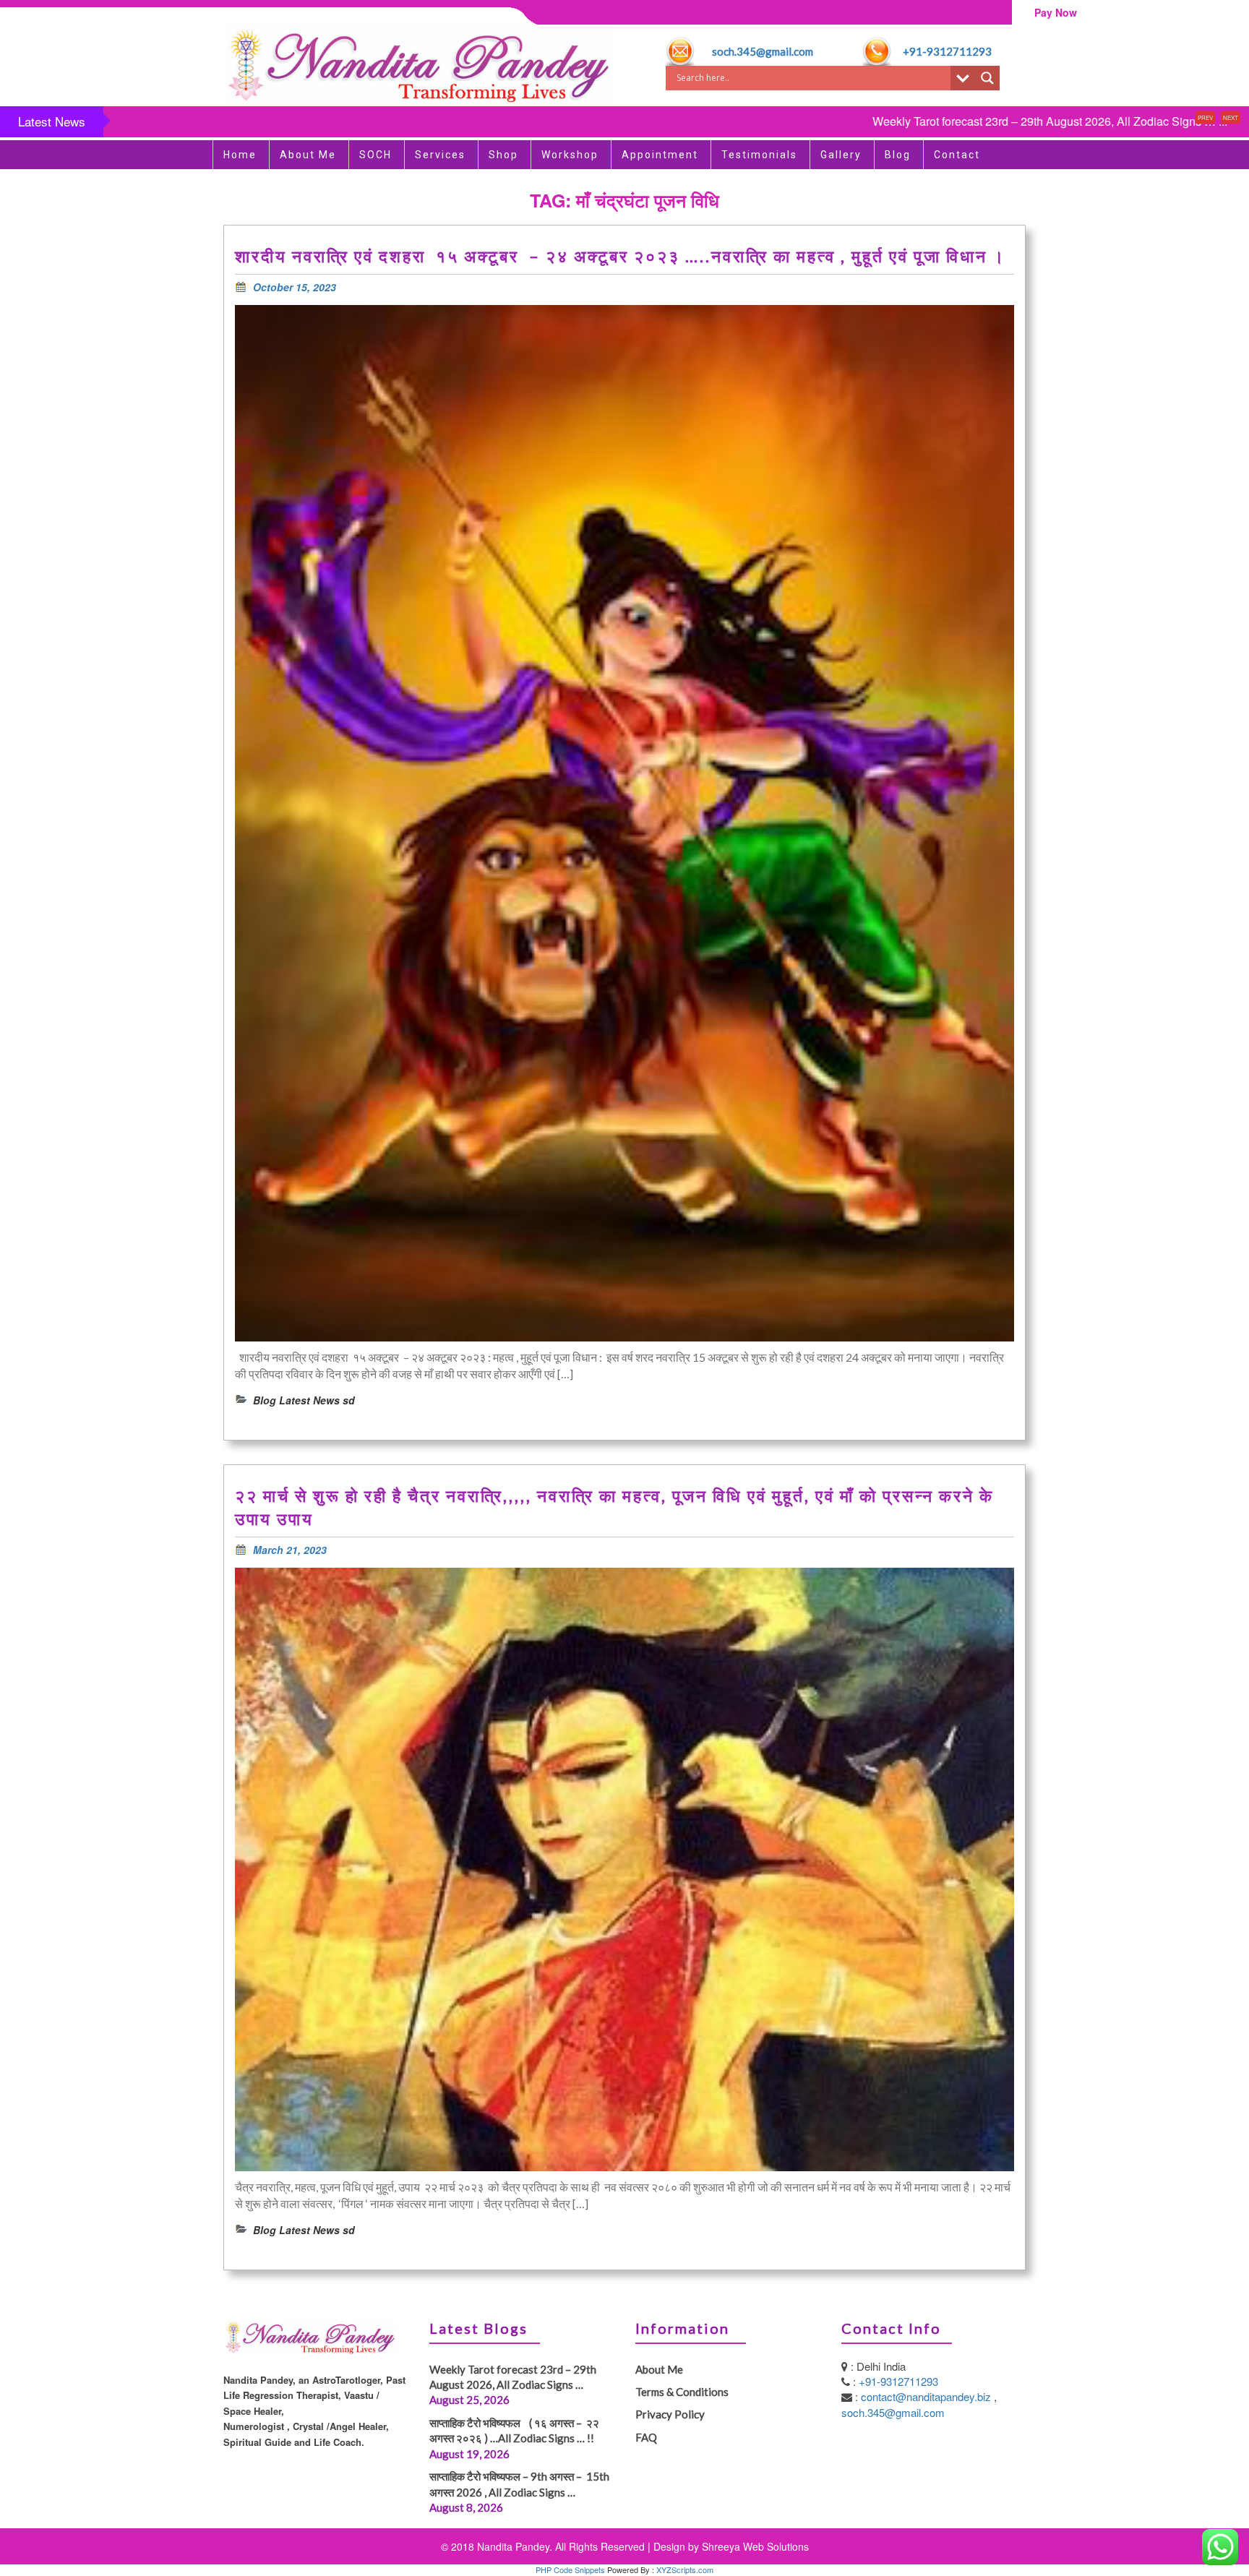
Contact (957, 155)
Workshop (570, 155)
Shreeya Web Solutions (755, 2546)
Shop (503, 155)
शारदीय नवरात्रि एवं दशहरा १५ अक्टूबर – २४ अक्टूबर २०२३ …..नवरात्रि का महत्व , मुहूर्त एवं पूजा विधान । (623, 256)
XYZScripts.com (685, 2569)
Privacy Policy (670, 2414)
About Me (308, 155)
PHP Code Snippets (570, 2569)
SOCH (375, 155)
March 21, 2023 (290, 1550)
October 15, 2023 (295, 287)
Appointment (660, 155)
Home (240, 155)
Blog (898, 155)
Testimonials (759, 155)
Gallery (841, 155)
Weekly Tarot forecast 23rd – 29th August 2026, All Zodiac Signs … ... (916, 121)
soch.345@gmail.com (763, 51)
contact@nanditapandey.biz (927, 2396)
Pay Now (1056, 12)
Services (440, 155)
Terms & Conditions (682, 2392)
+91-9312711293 (947, 51)
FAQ (646, 2437)
